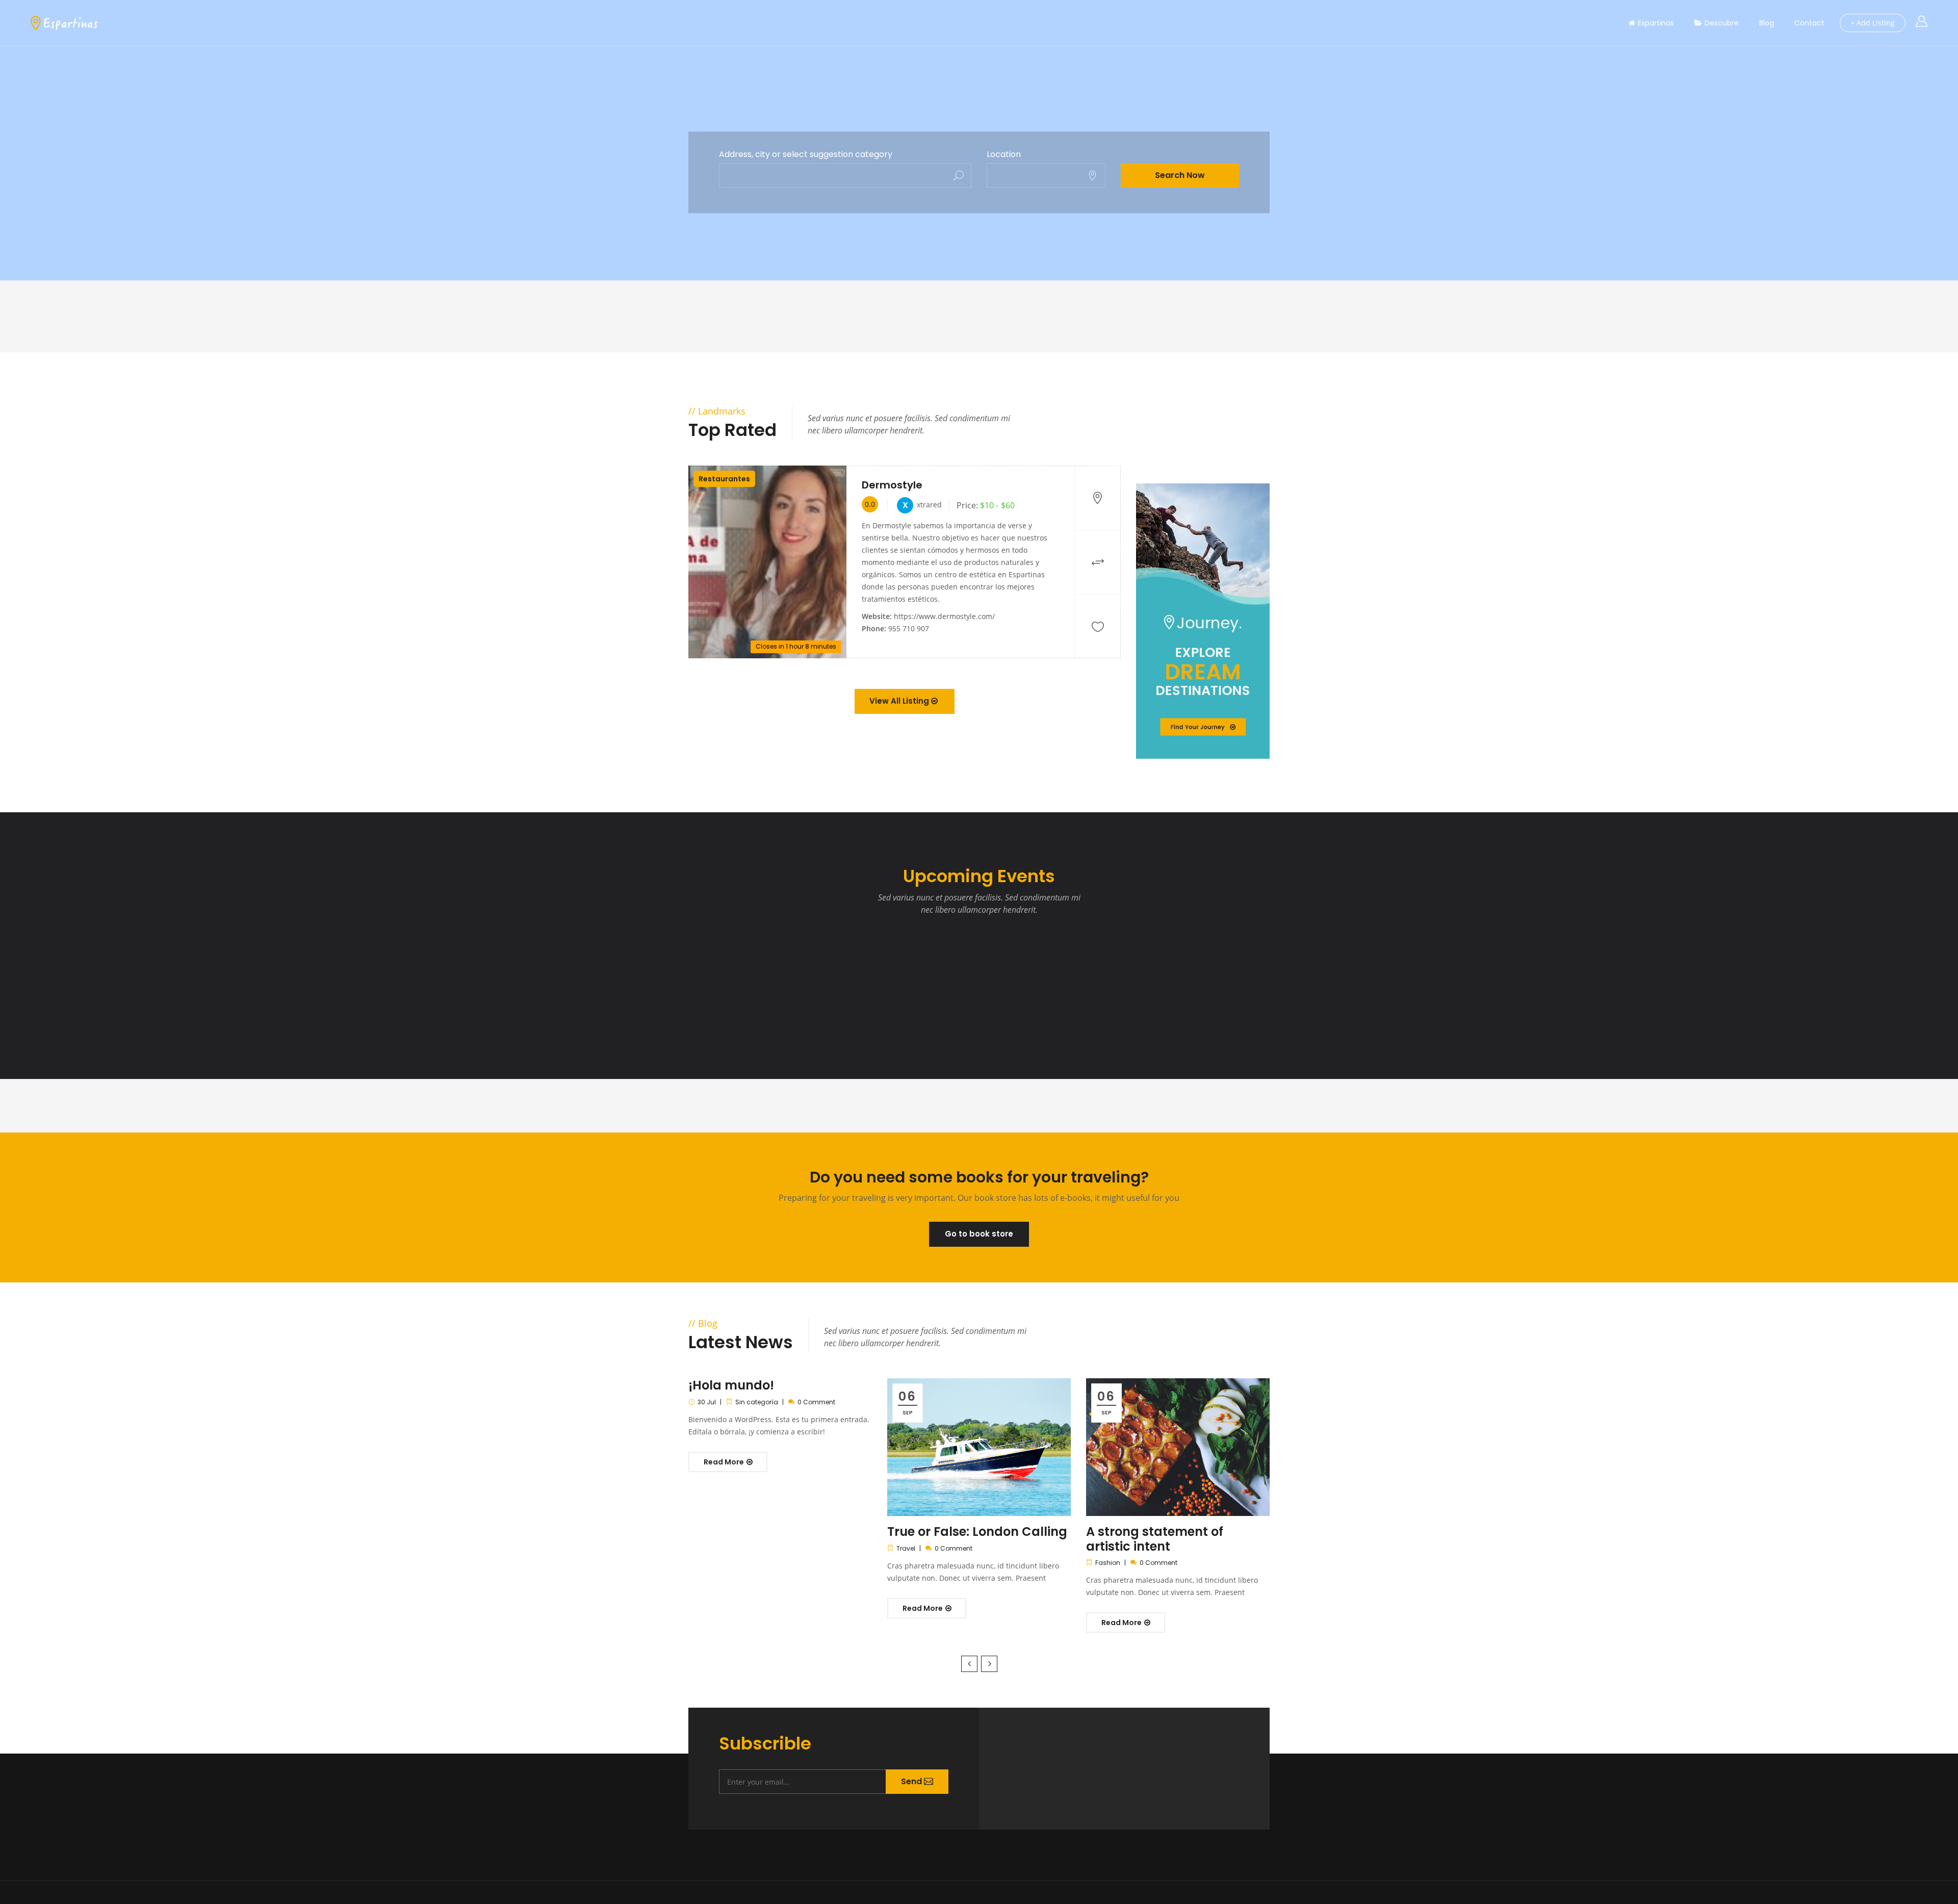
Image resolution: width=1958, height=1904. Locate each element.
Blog (1767, 23)
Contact (1809, 23)
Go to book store (979, 1234)
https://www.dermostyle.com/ (944, 616)
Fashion (1108, 1563)
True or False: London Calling (977, 1532)
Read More (725, 1462)
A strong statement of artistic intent (1155, 1539)
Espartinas (1656, 23)
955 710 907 (909, 628)
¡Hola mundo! (731, 1385)
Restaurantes (724, 479)
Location (1004, 155)
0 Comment (816, 1402)
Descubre (1722, 23)
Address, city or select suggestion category (806, 155)
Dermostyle (892, 485)
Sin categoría (757, 1402)
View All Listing (900, 701)
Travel (906, 1548)
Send (912, 1781)
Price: (967, 505)
